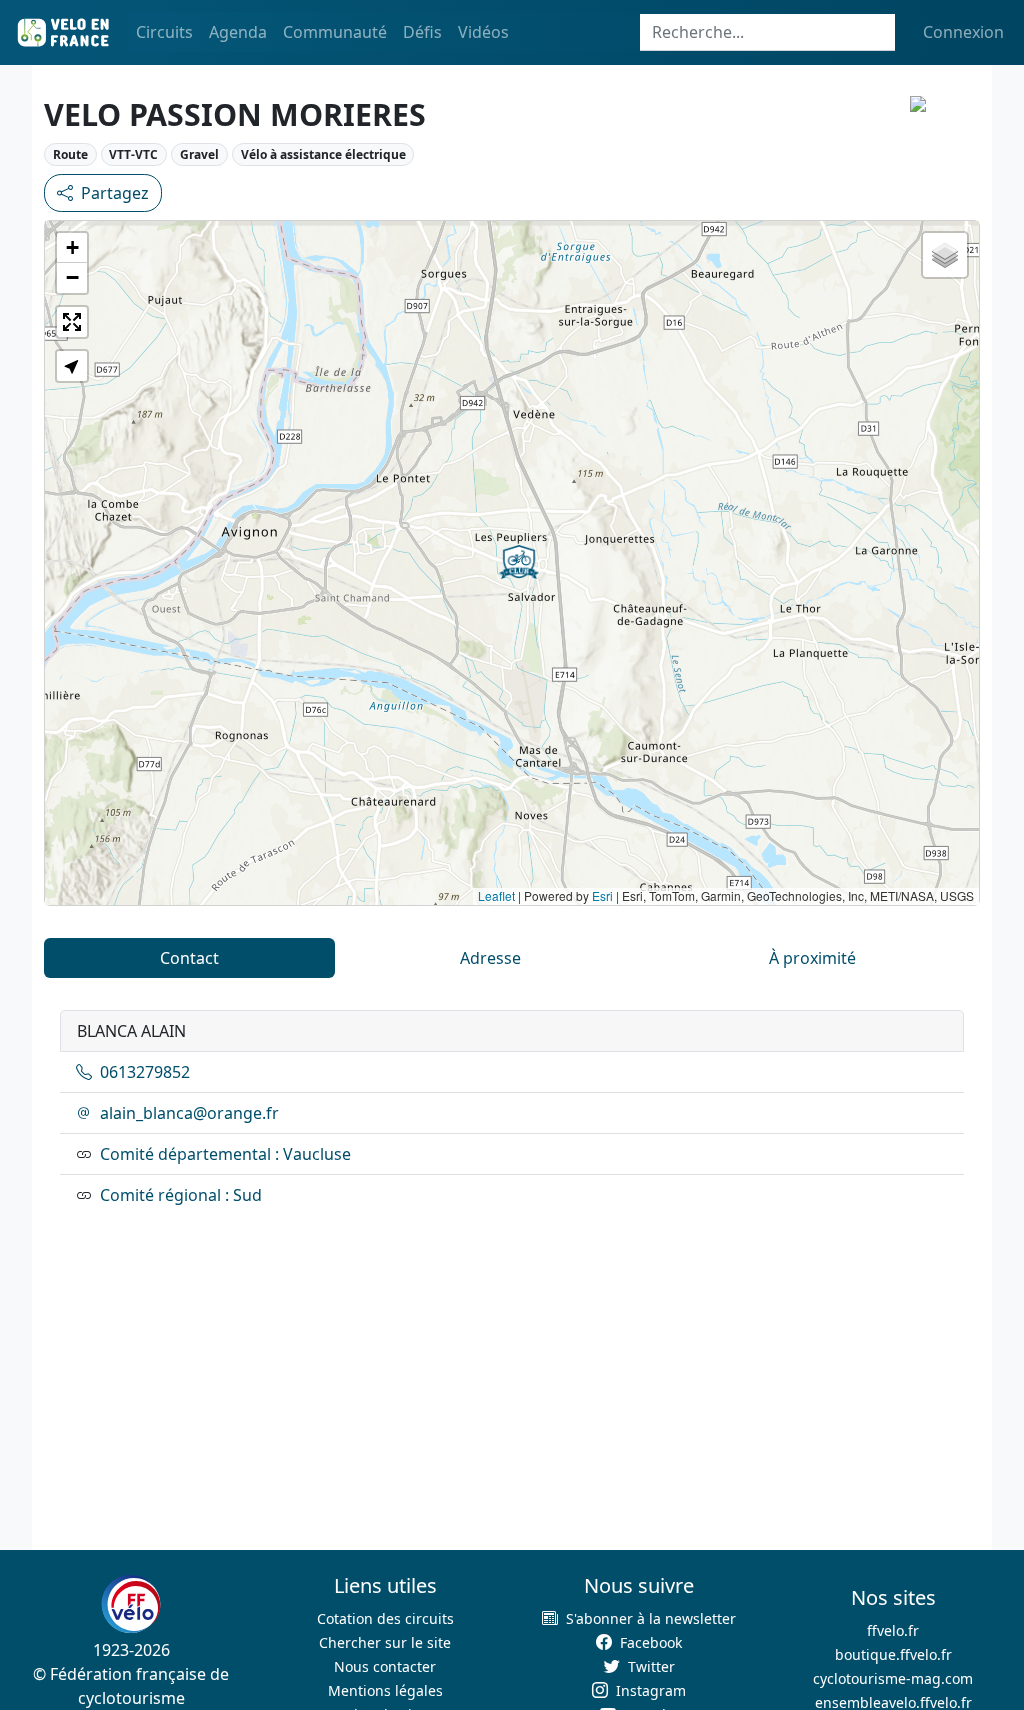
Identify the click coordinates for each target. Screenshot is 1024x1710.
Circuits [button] (164, 32)
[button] (519, 562)
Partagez (115, 193)
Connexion (963, 32)
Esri (602, 895)
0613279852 (145, 1072)
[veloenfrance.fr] (62, 32)
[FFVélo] (131, 1604)
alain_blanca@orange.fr (189, 1113)
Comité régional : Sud (181, 1195)
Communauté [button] (335, 32)
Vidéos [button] (483, 32)
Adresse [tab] (490, 958)
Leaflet (496, 895)
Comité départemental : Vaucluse (225, 1154)
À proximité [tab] (812, 958)
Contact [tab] (189, 958)
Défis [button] (422, 32)
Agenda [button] (238, 32)
